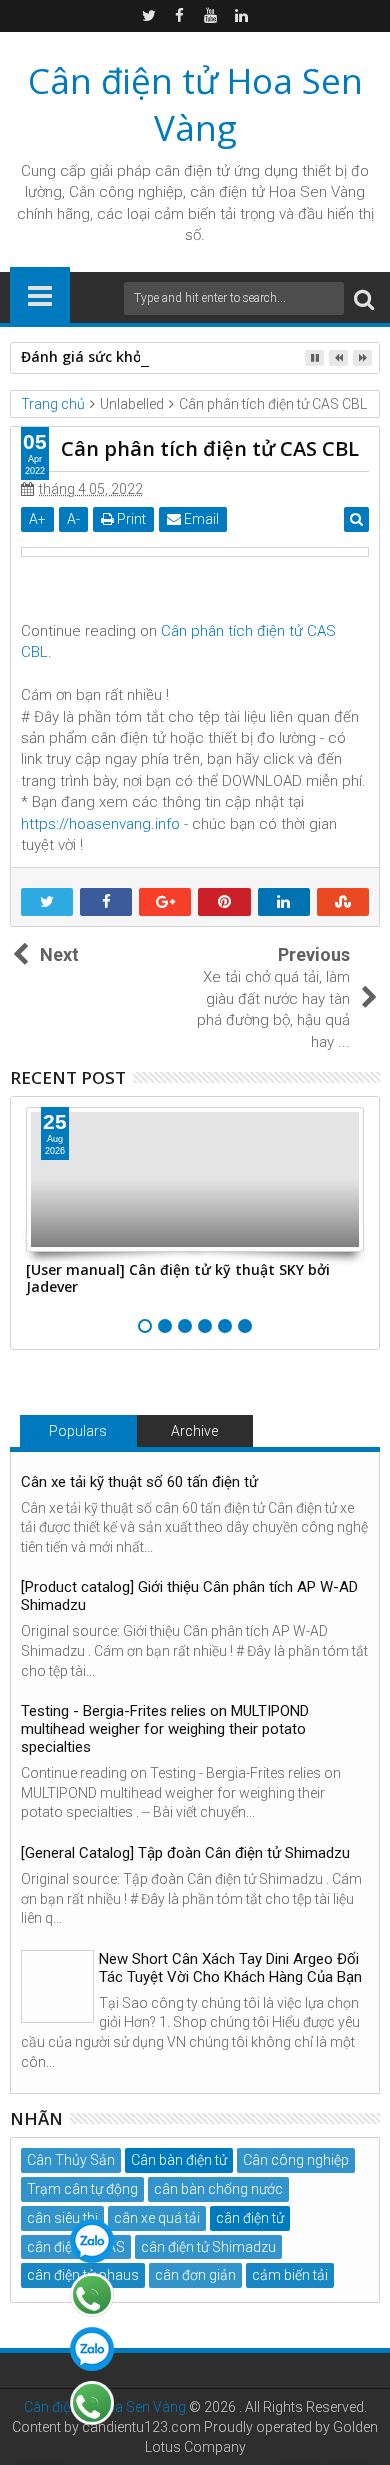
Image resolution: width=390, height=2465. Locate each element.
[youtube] (211, 16)
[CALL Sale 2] (92, 2403)
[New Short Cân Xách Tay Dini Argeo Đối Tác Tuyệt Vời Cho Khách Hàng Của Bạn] (57, 1986)
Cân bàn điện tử (179, 2160)
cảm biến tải (290, 2275)
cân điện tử (192, 171)
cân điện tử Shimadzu (208, 2247)
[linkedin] (242, 16)
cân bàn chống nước (218, 2189)
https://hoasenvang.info (100, 824)
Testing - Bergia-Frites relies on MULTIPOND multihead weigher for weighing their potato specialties (165, 1729)
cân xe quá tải (157, 2218)
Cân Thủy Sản (71, 2160)
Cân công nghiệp (296, 2160)
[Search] (364, 298)
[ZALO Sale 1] (92, 2241)
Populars (78, 1431)
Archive (194, 1431)
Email (200, 519)
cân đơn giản (195, 2275)
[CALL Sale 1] (92, 2295)
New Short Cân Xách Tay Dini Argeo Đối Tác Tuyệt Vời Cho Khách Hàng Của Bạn (230, 1968)
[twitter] (149, 16)
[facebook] (180, 16)
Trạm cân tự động (82, 2189)
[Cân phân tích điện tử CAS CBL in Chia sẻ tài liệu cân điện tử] (195, 552)
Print (130, 519)
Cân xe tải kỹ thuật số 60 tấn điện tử (139, 1482)
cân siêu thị (62, 2218)
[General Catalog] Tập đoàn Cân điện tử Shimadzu (185, 1853)
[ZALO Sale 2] (92, 2349)
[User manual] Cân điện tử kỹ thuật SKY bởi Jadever (178, 1278)
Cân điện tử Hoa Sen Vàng (195, 104)
